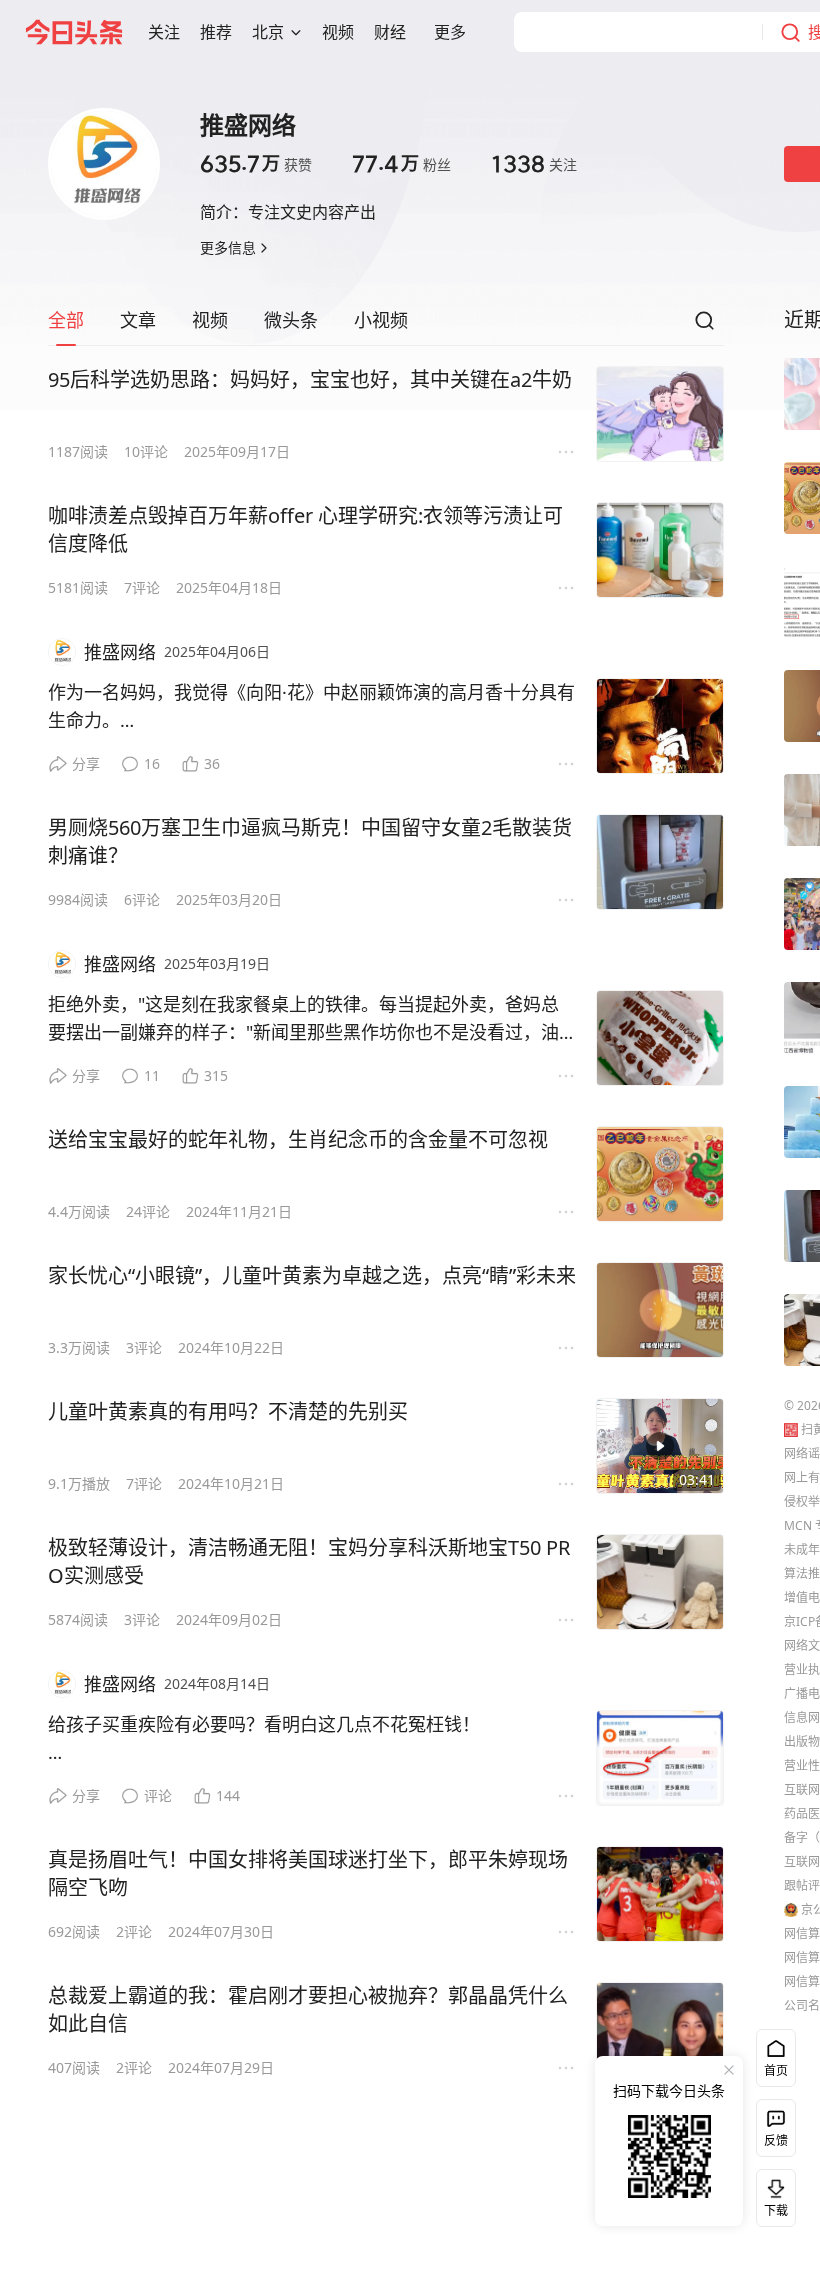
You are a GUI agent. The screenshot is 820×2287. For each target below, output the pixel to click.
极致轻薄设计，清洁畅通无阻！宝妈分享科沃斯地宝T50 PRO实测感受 (309, 1561)
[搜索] (704, 326)
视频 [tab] (210, 320)
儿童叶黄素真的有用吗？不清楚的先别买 (228, 1411)
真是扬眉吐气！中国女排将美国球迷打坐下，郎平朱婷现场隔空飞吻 (308, 1873)
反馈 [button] (776, 2140)
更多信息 (228, 247)
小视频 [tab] (381, 320)
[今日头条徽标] (74, 32)
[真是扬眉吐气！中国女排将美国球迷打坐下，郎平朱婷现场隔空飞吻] (660, 1894)
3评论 (144, 1347)
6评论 (142, 899)
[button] (164, 32)
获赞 (256, 164)
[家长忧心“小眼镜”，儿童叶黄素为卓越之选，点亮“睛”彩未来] (660, 1310)
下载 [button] (772, 2194)
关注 (534, 164)
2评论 (134, 1931)
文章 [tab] (138, 320)
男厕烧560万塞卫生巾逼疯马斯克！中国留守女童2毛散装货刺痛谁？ (310, 841)
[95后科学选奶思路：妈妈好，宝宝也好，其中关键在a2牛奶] (660, 414)
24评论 (148, 1211)
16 (152, 763)
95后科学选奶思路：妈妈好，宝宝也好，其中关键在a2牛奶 (310, 379)
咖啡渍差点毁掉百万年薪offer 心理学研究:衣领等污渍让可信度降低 (305, 529)
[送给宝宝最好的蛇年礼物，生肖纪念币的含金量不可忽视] (660, 1174)
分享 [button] (86, 763)
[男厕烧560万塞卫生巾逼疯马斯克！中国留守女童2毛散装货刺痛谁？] (660, 862)
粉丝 (401, 164)
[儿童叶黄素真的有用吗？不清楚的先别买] (660, 1446)
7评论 (142, 587)
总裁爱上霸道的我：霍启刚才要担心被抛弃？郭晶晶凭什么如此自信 (308, 2009)
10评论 (146, 451)
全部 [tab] (66, 320)
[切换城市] (296, 32)
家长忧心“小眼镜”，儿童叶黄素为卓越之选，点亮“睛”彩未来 (312, 1275)
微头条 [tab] (291, 320)
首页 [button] (776, 2070)
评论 (158, 1795)
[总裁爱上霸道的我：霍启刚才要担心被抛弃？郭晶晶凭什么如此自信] (660, 2030)
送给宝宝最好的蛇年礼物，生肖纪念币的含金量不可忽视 (298, 1139)
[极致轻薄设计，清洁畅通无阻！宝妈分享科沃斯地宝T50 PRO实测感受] (660, 1582)
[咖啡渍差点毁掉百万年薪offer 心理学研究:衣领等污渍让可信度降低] (660, 550)
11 (152, 1075)
